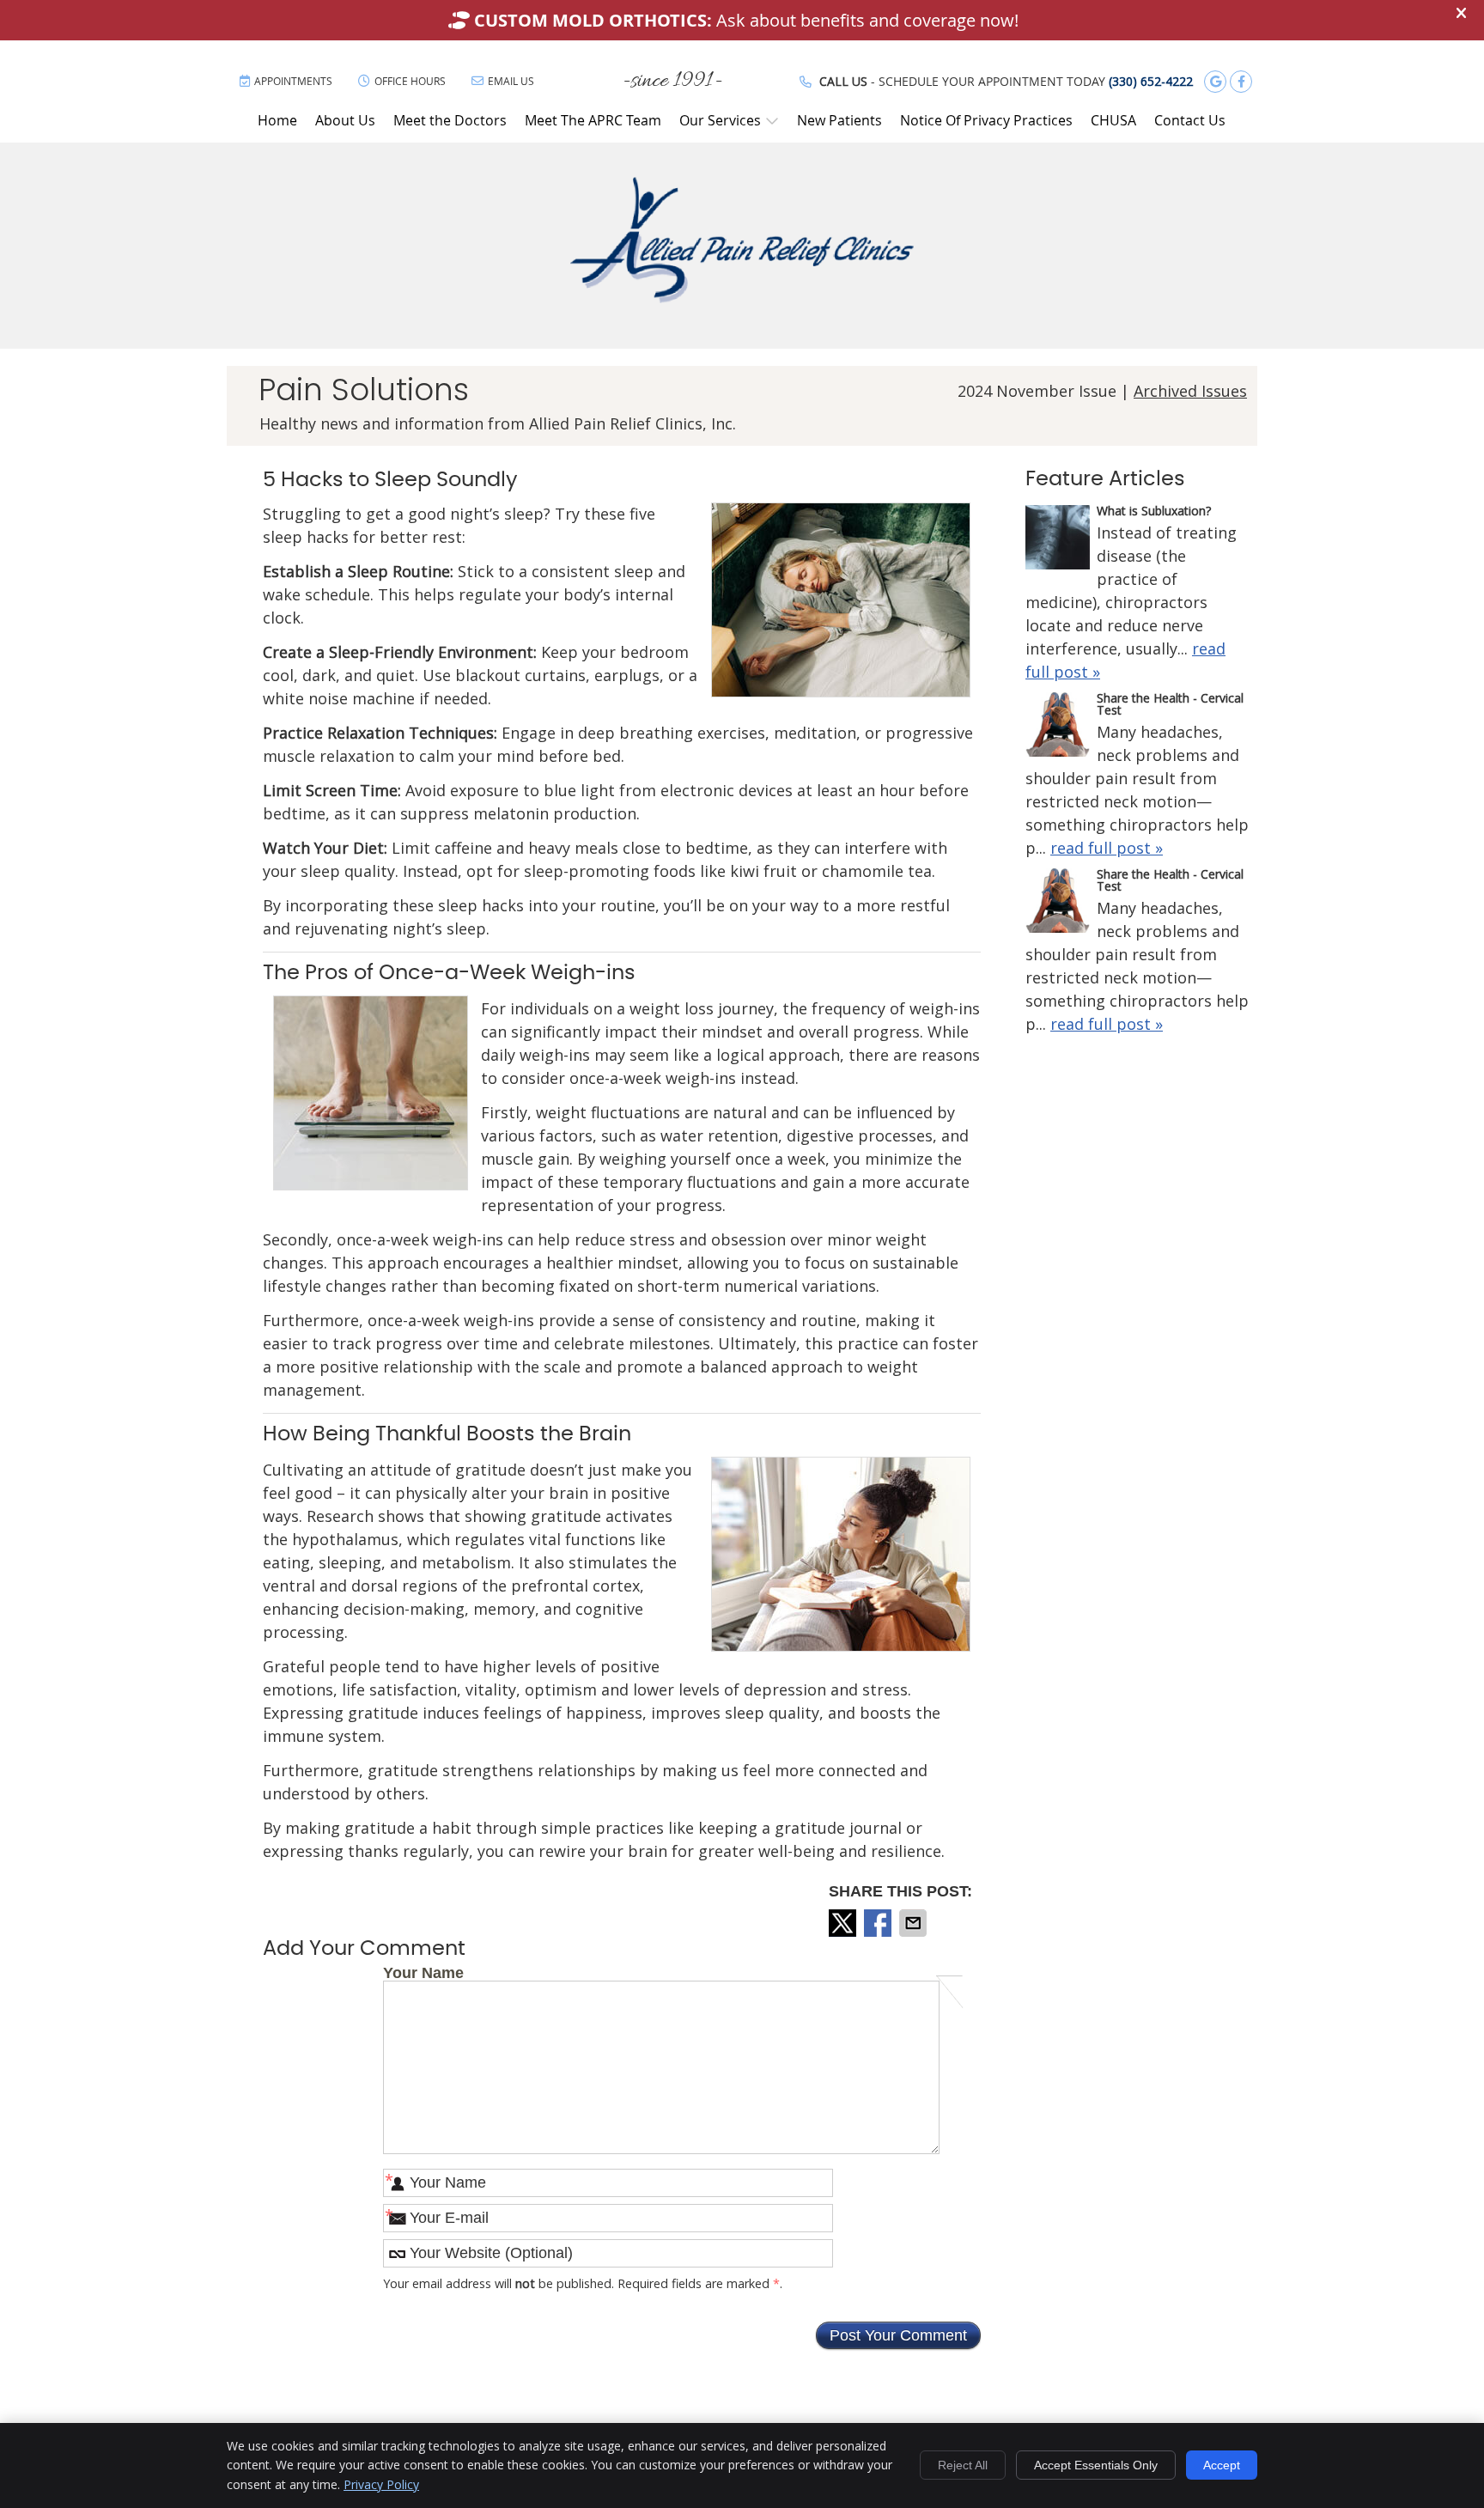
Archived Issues (1190, 391)
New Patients (839, 120)
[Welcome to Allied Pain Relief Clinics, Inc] (742, 297)
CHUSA (1113, 120)
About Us (345, 120)
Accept (1222, 2465)
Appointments (293, 81)
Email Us (511, 81)
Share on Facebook (879, 1923)
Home (277, 120)
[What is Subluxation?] (1058, 540)
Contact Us (1190, 120)
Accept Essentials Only (1096, 2465)
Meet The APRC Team (593, 120)
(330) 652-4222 (1151, 81)
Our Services (720, 120)
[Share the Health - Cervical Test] (1058, 727)
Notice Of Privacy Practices (986, 120)
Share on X (844, 1923)
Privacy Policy (381, 2484)
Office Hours (410, 81)
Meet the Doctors (450, 120)
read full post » (1107, 848)
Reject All (963, 2465)
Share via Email (915, 1923)
